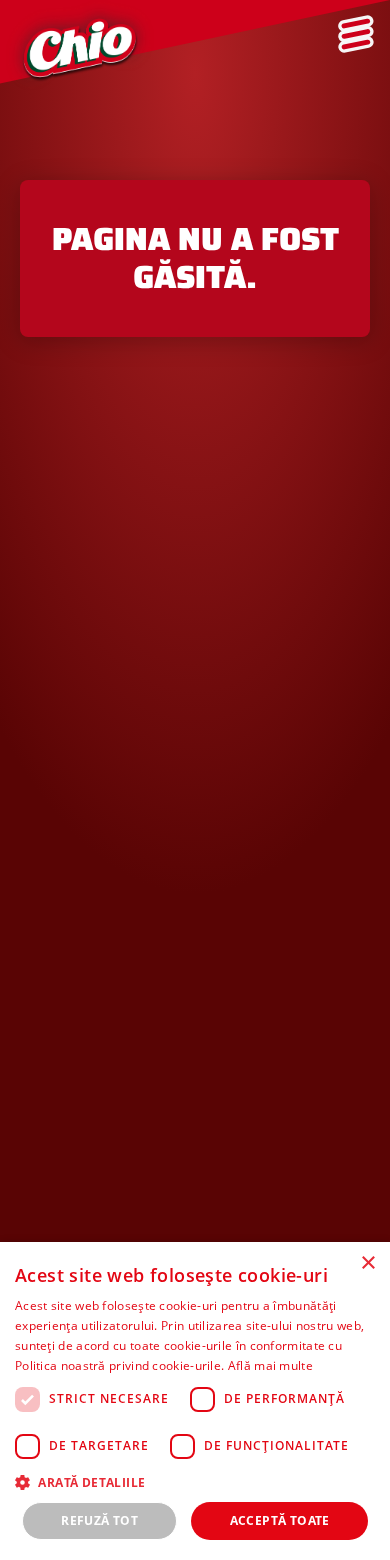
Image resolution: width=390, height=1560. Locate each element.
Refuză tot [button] (99, 1520)
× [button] (367, 1263)
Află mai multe (270, 1365)
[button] (195, 1482)
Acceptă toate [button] (280, 1520)
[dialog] (195, 1401)
